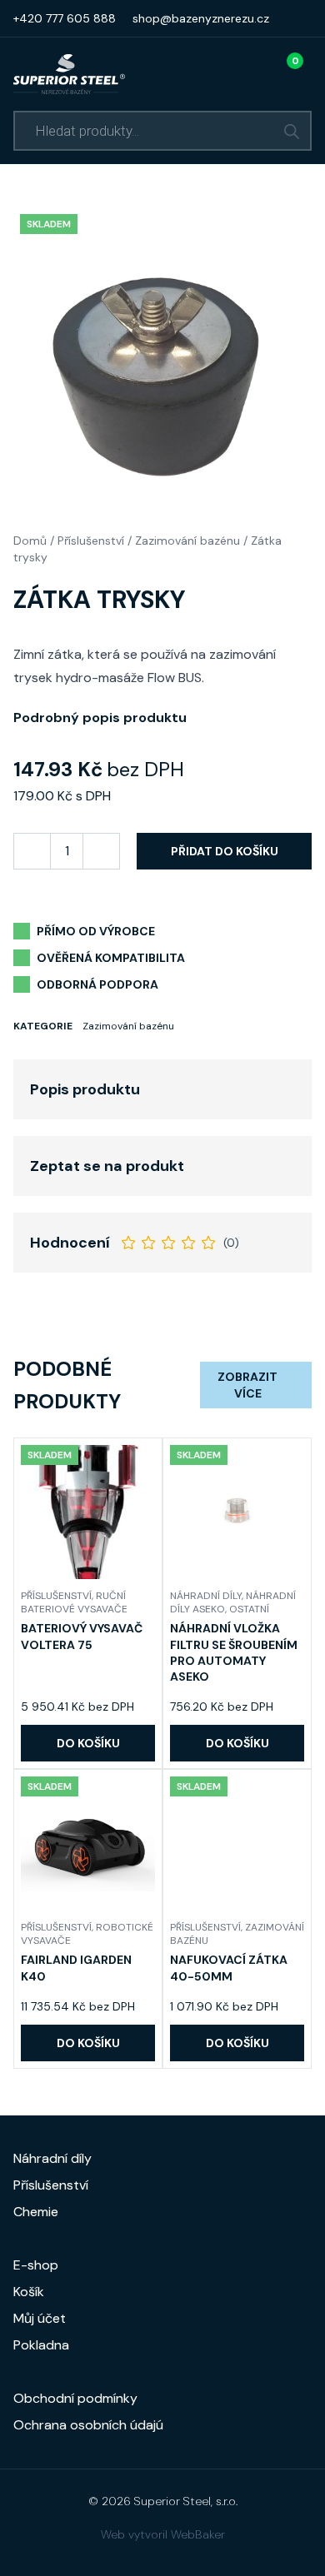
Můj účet (40, 2318)
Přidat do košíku (225, 851)
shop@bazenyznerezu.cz (201, 18)
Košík (29, 2292)
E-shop (36, 2265)
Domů (30, 541)
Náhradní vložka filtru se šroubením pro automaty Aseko (234, 1652)
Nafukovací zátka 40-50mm (229, 1968)
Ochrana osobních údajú (88, 2425)
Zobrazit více (247, 1385)
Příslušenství (91, 541)
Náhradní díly (206, 1596)
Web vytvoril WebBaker (163, 2534)
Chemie (36, 2212)
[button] (88, 1743)
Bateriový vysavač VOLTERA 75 (82, 1636)
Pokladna (41, 2345)
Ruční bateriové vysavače (74, 1602)
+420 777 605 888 (65, 18)
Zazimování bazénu (187, 541)
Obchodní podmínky (75, 2398)
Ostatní (249, 1609)
